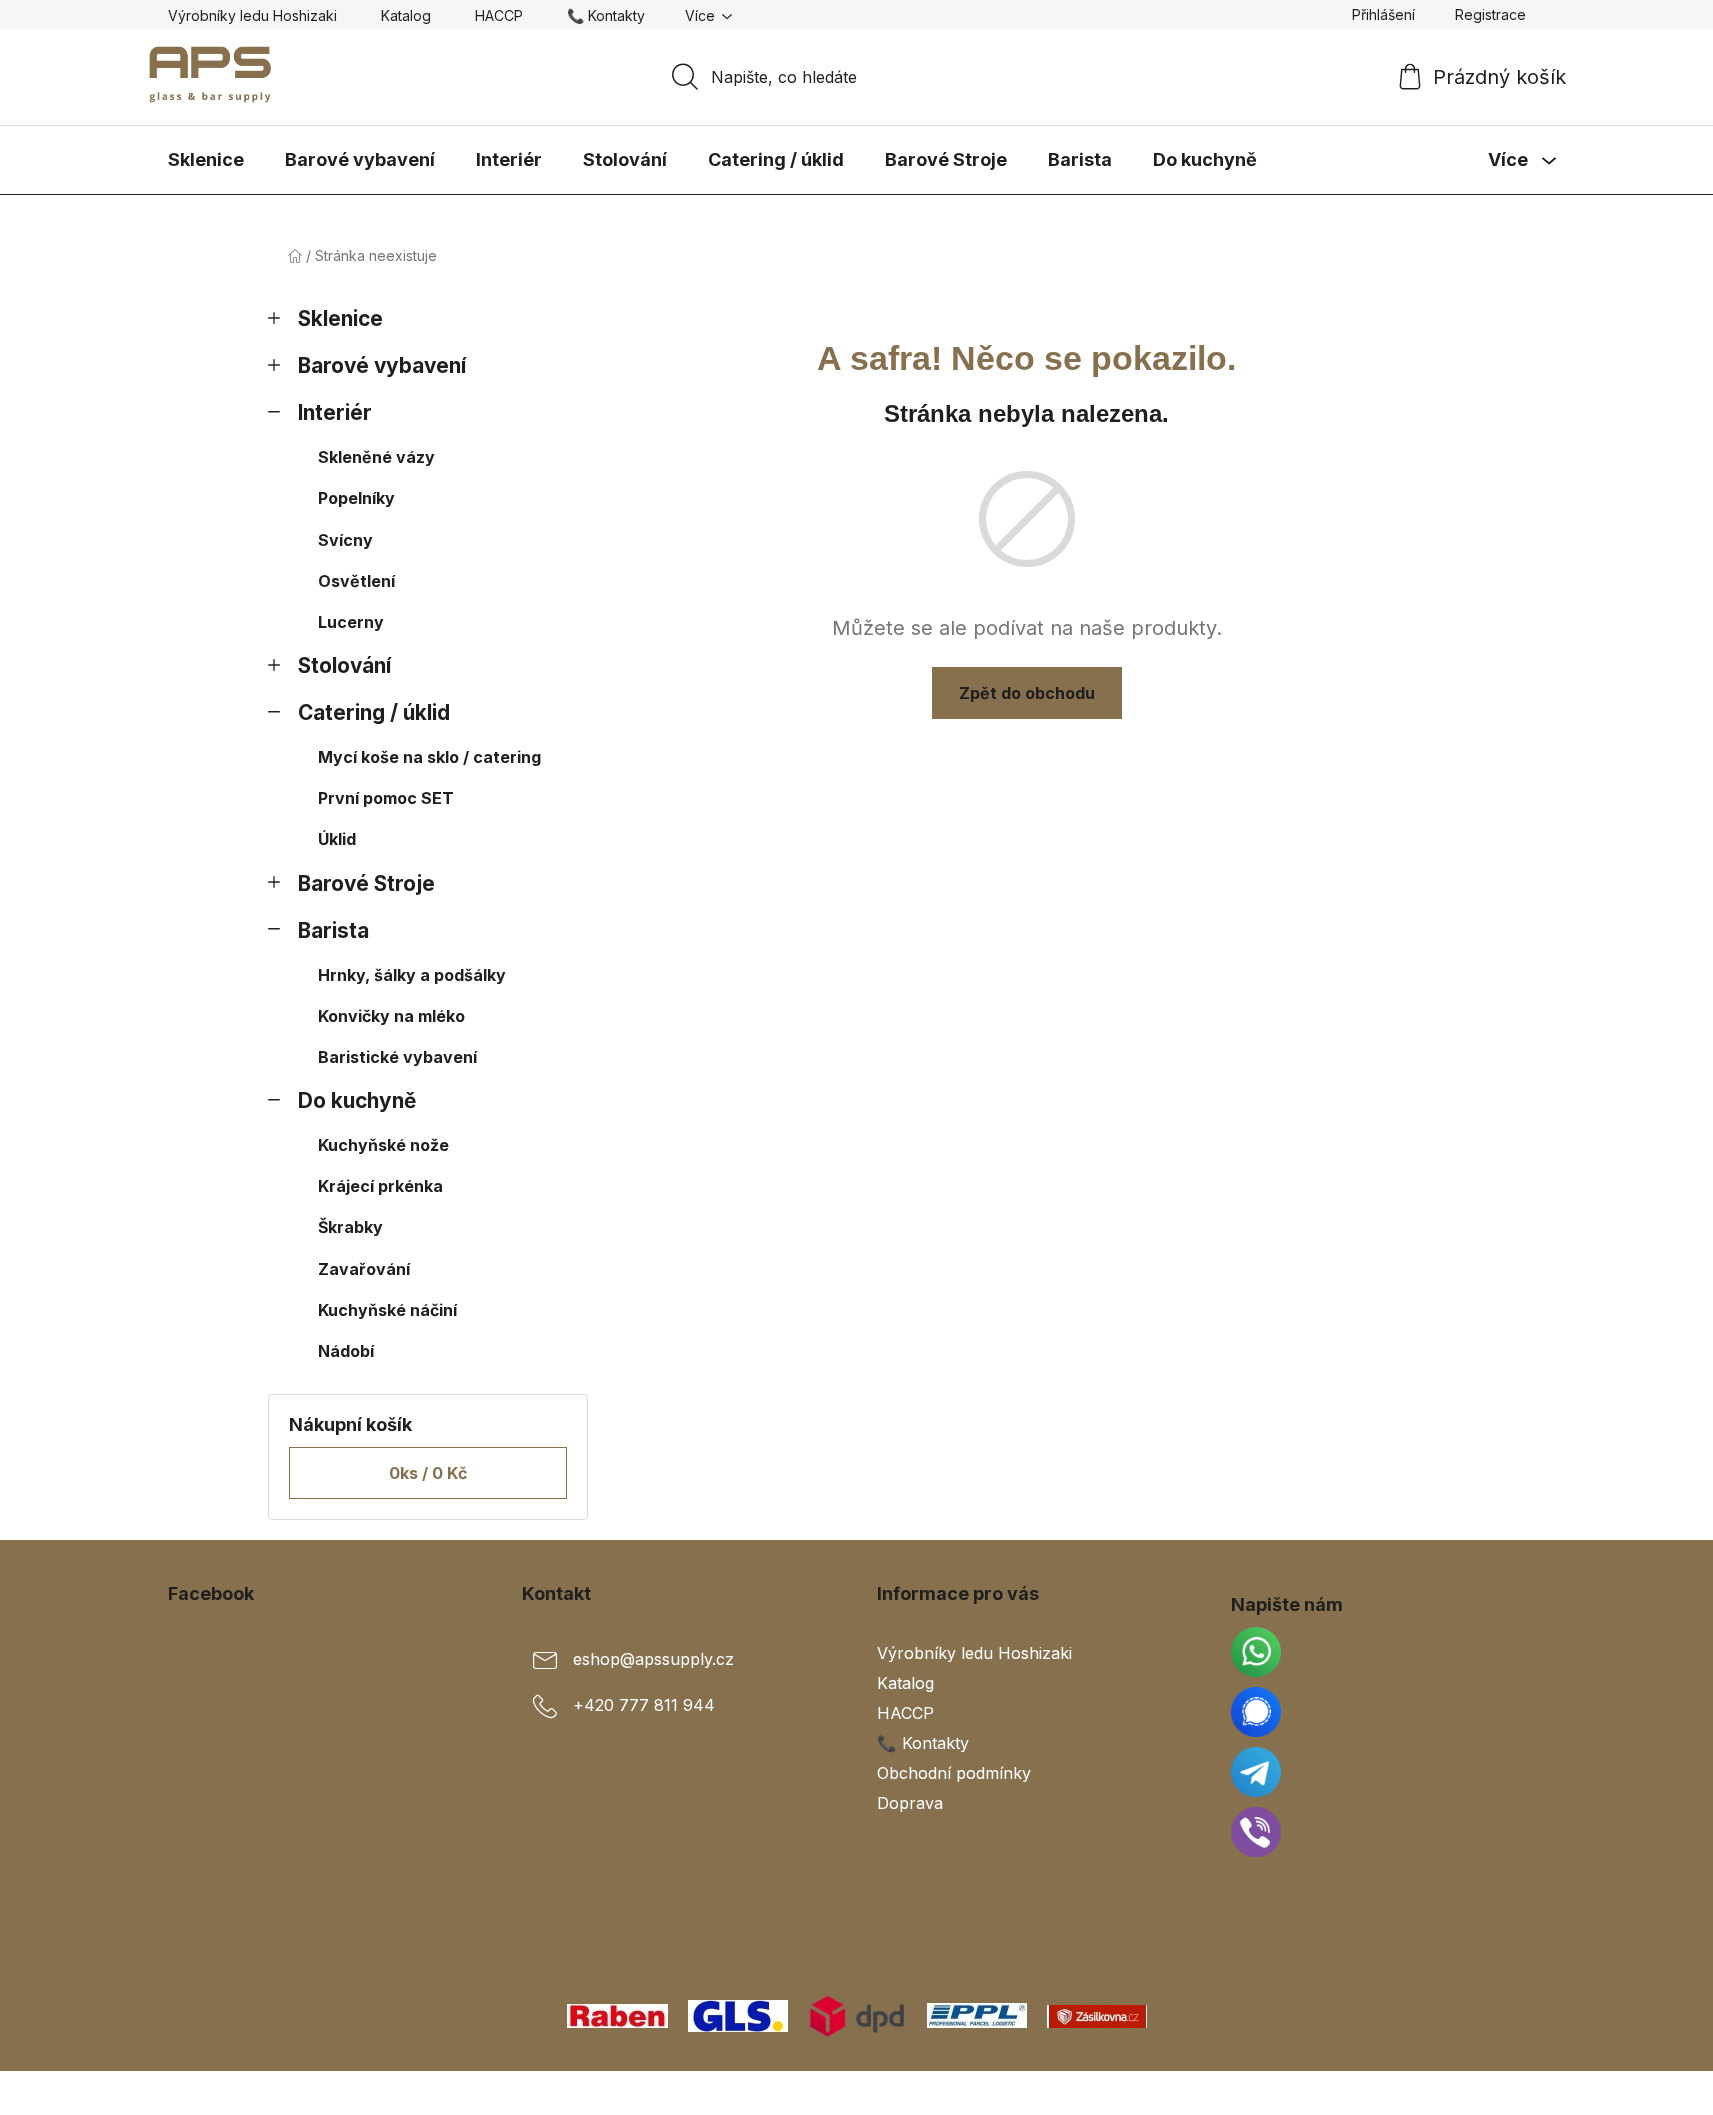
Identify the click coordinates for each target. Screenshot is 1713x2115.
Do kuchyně (357, 1100)
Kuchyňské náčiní (387, 1310)
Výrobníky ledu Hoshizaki (252, 15)
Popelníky (356, 498)
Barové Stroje (366, 883)
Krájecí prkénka (380, 1186)
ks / (428, 1473)
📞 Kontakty (606, 15)
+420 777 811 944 (644, 1705)
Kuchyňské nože (383, 1145)
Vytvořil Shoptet (1485, 2093)
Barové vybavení (382, 365)
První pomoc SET (386, 798)
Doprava (910, 1803)
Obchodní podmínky (954, 1773)
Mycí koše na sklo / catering (429, 757)
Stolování (344, 665)
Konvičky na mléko (391, 1016)
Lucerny (351, 622)
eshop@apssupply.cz (653, 1659)
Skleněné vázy (376, 457)
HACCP (499, 15)
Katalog (406, 15)
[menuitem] (206, 160)
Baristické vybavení (397, 1057)
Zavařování (364, 1269)
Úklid (337, 839)
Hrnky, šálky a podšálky (412, 975)
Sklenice (340, 318)
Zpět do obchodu (1027, 693)
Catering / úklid (374, 712)
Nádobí (346, 1351)
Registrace (1490, 14)
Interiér (335, 412)
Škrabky (350, 1227)
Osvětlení (356, 581)
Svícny (345, 540)
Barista (333, 930)
